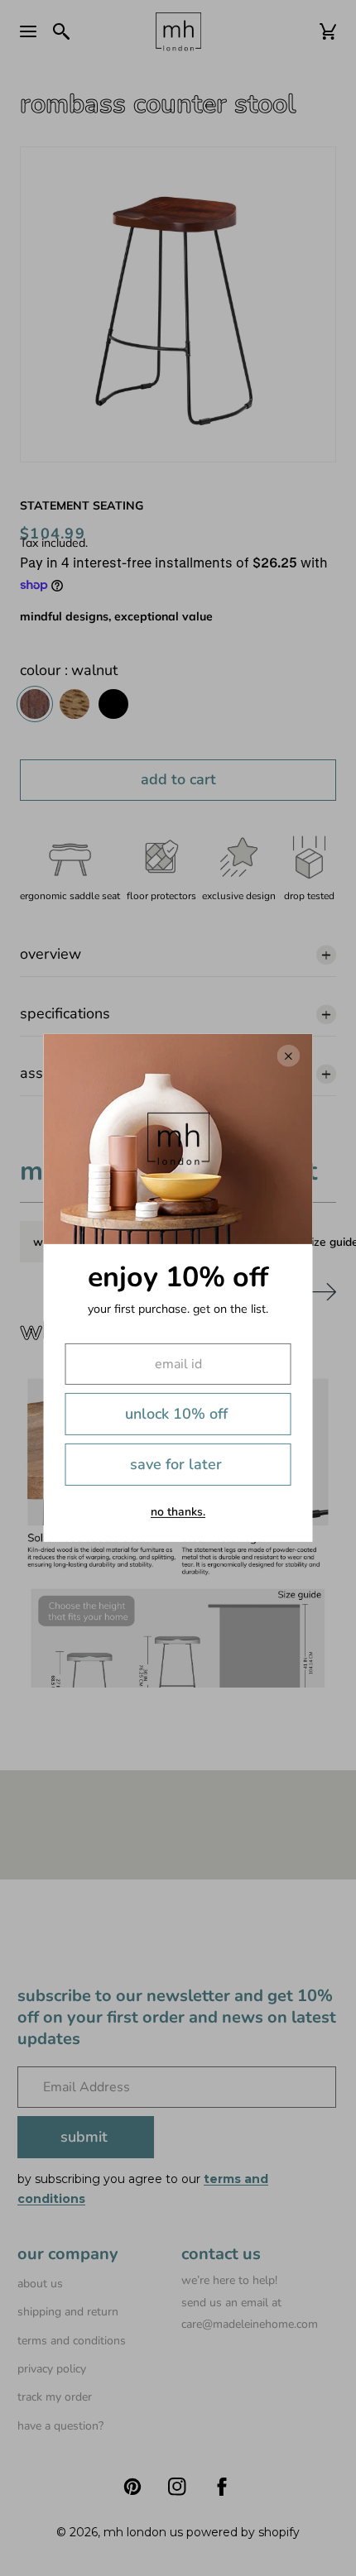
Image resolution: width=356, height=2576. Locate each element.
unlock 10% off (176, 1414)
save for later (176, 1464)
